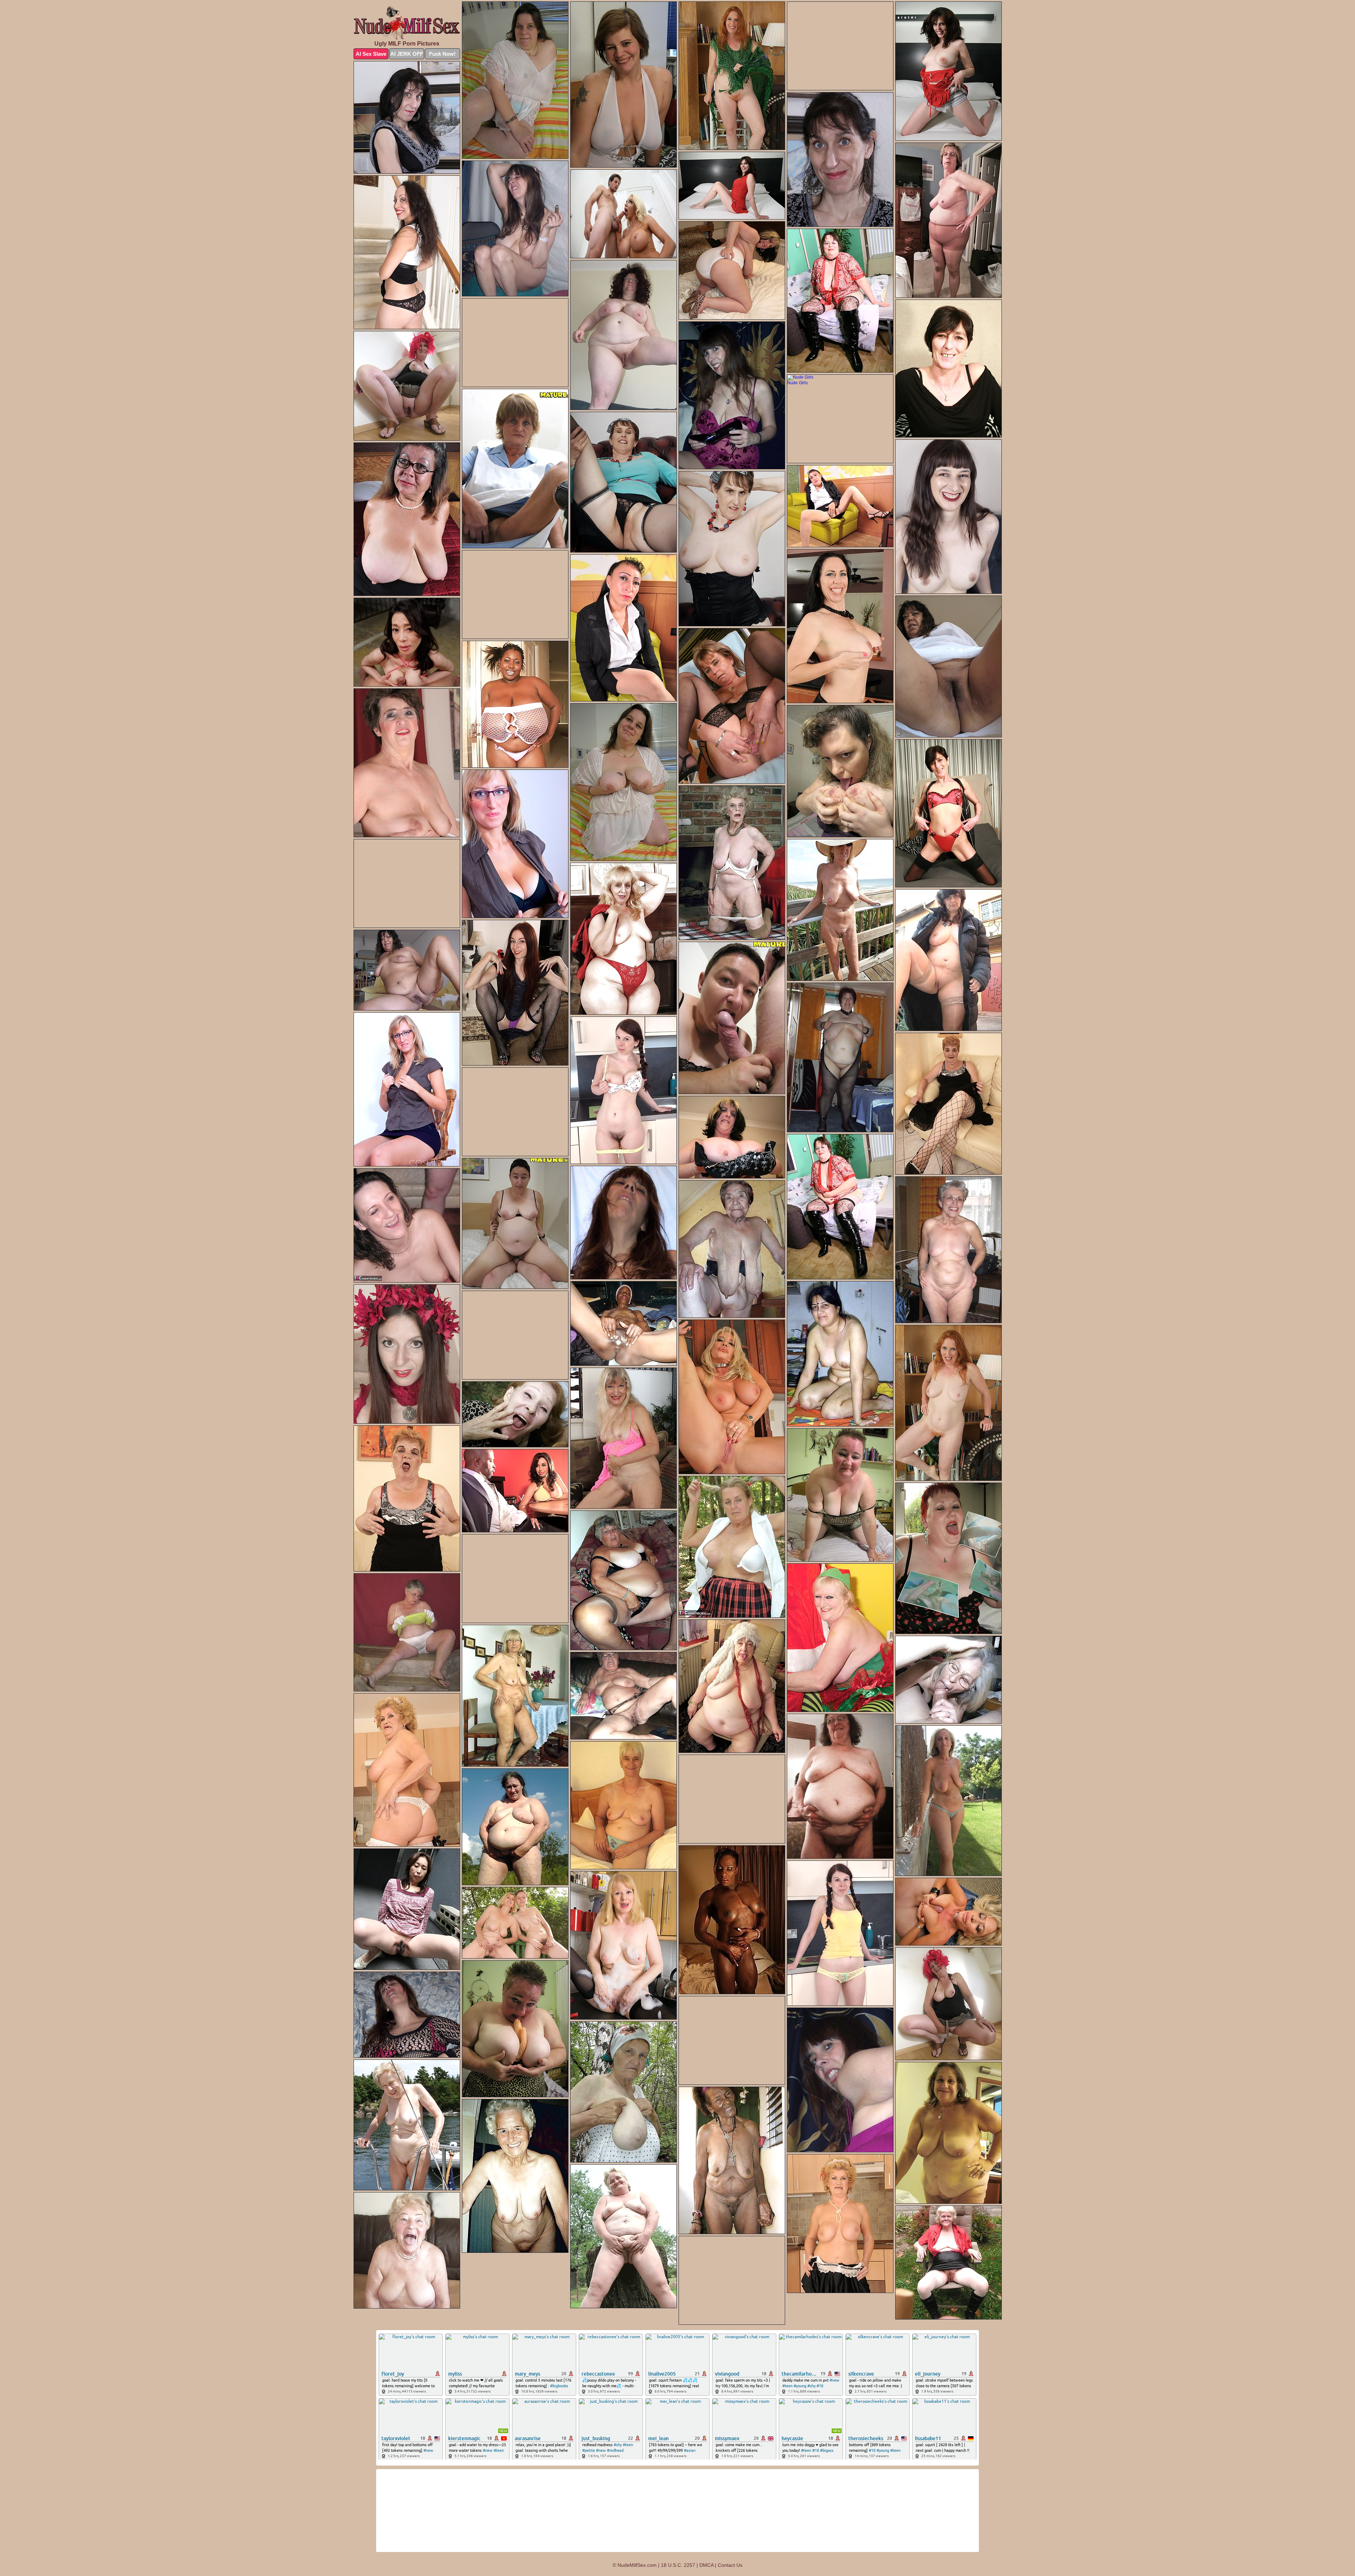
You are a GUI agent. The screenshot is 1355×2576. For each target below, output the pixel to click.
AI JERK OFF (407, 54)
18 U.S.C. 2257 (678, 2565)
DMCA (706, 2565)
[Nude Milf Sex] (407, 23)
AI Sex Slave (371, 54)
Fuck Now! (442, 54)
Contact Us (730, 2565)
